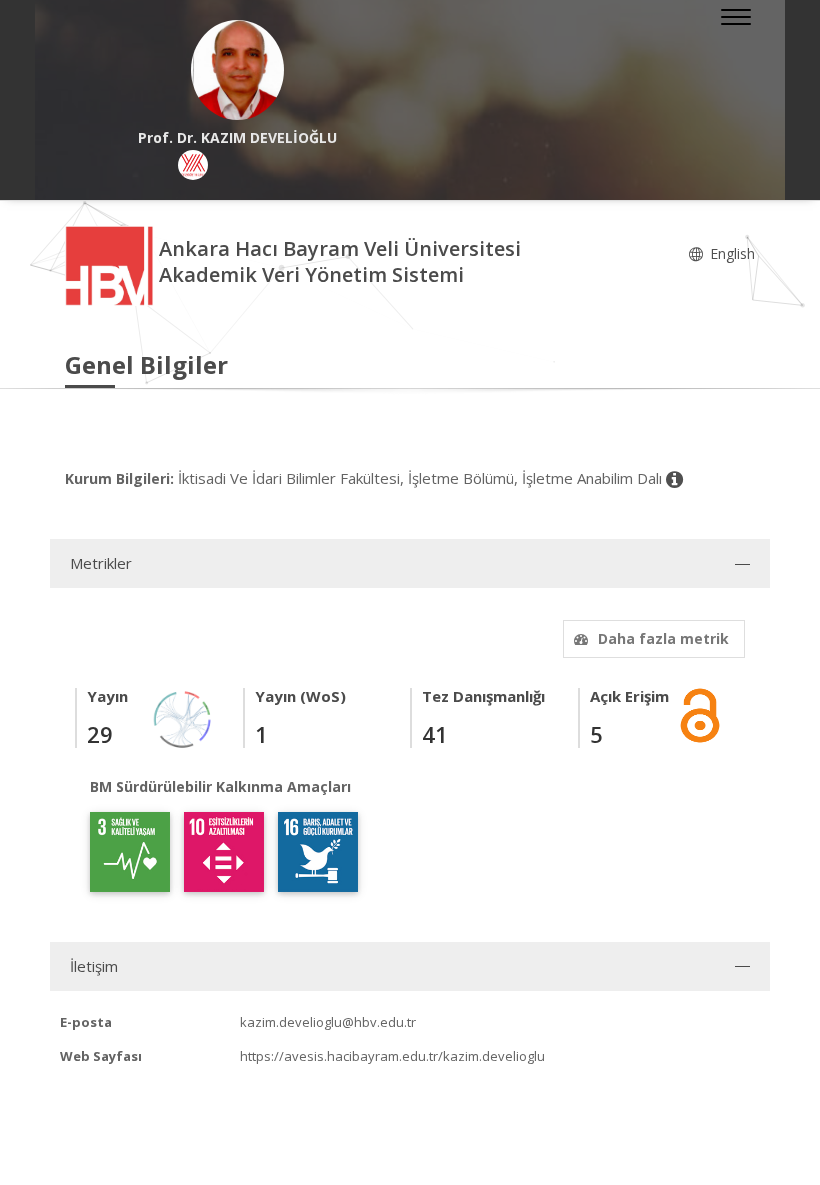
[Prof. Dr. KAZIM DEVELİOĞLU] (237, 70)
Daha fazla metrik (663, 638)
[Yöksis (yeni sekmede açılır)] (193, 165)
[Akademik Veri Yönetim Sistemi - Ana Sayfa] (112, 264)
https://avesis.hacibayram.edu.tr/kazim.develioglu (392, 1056)
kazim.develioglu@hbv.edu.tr (328, 1022)
